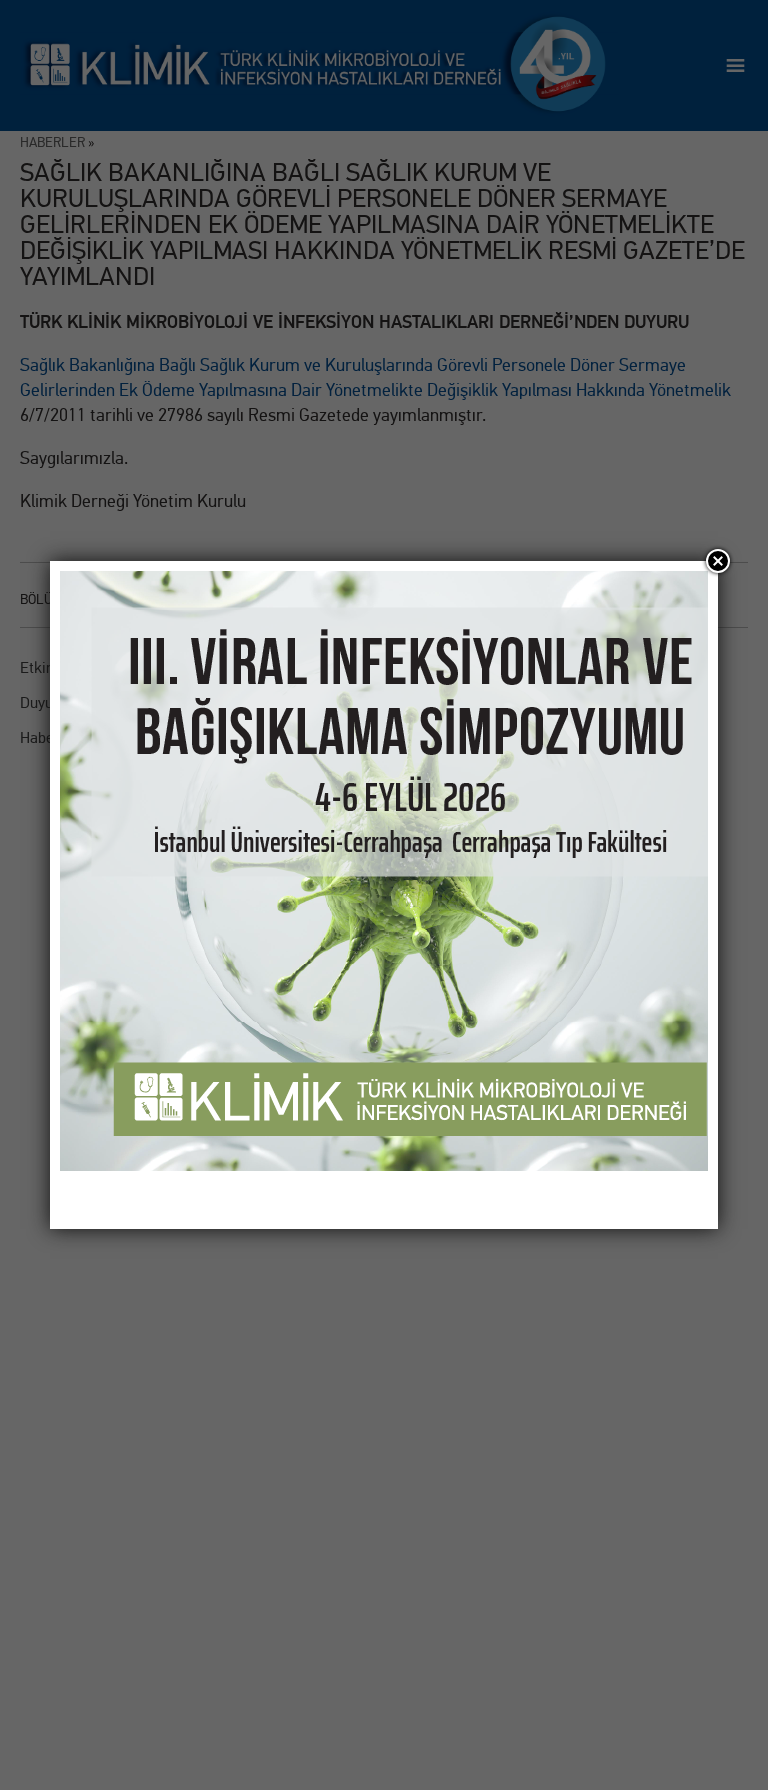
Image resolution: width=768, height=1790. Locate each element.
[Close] (718, 561)
